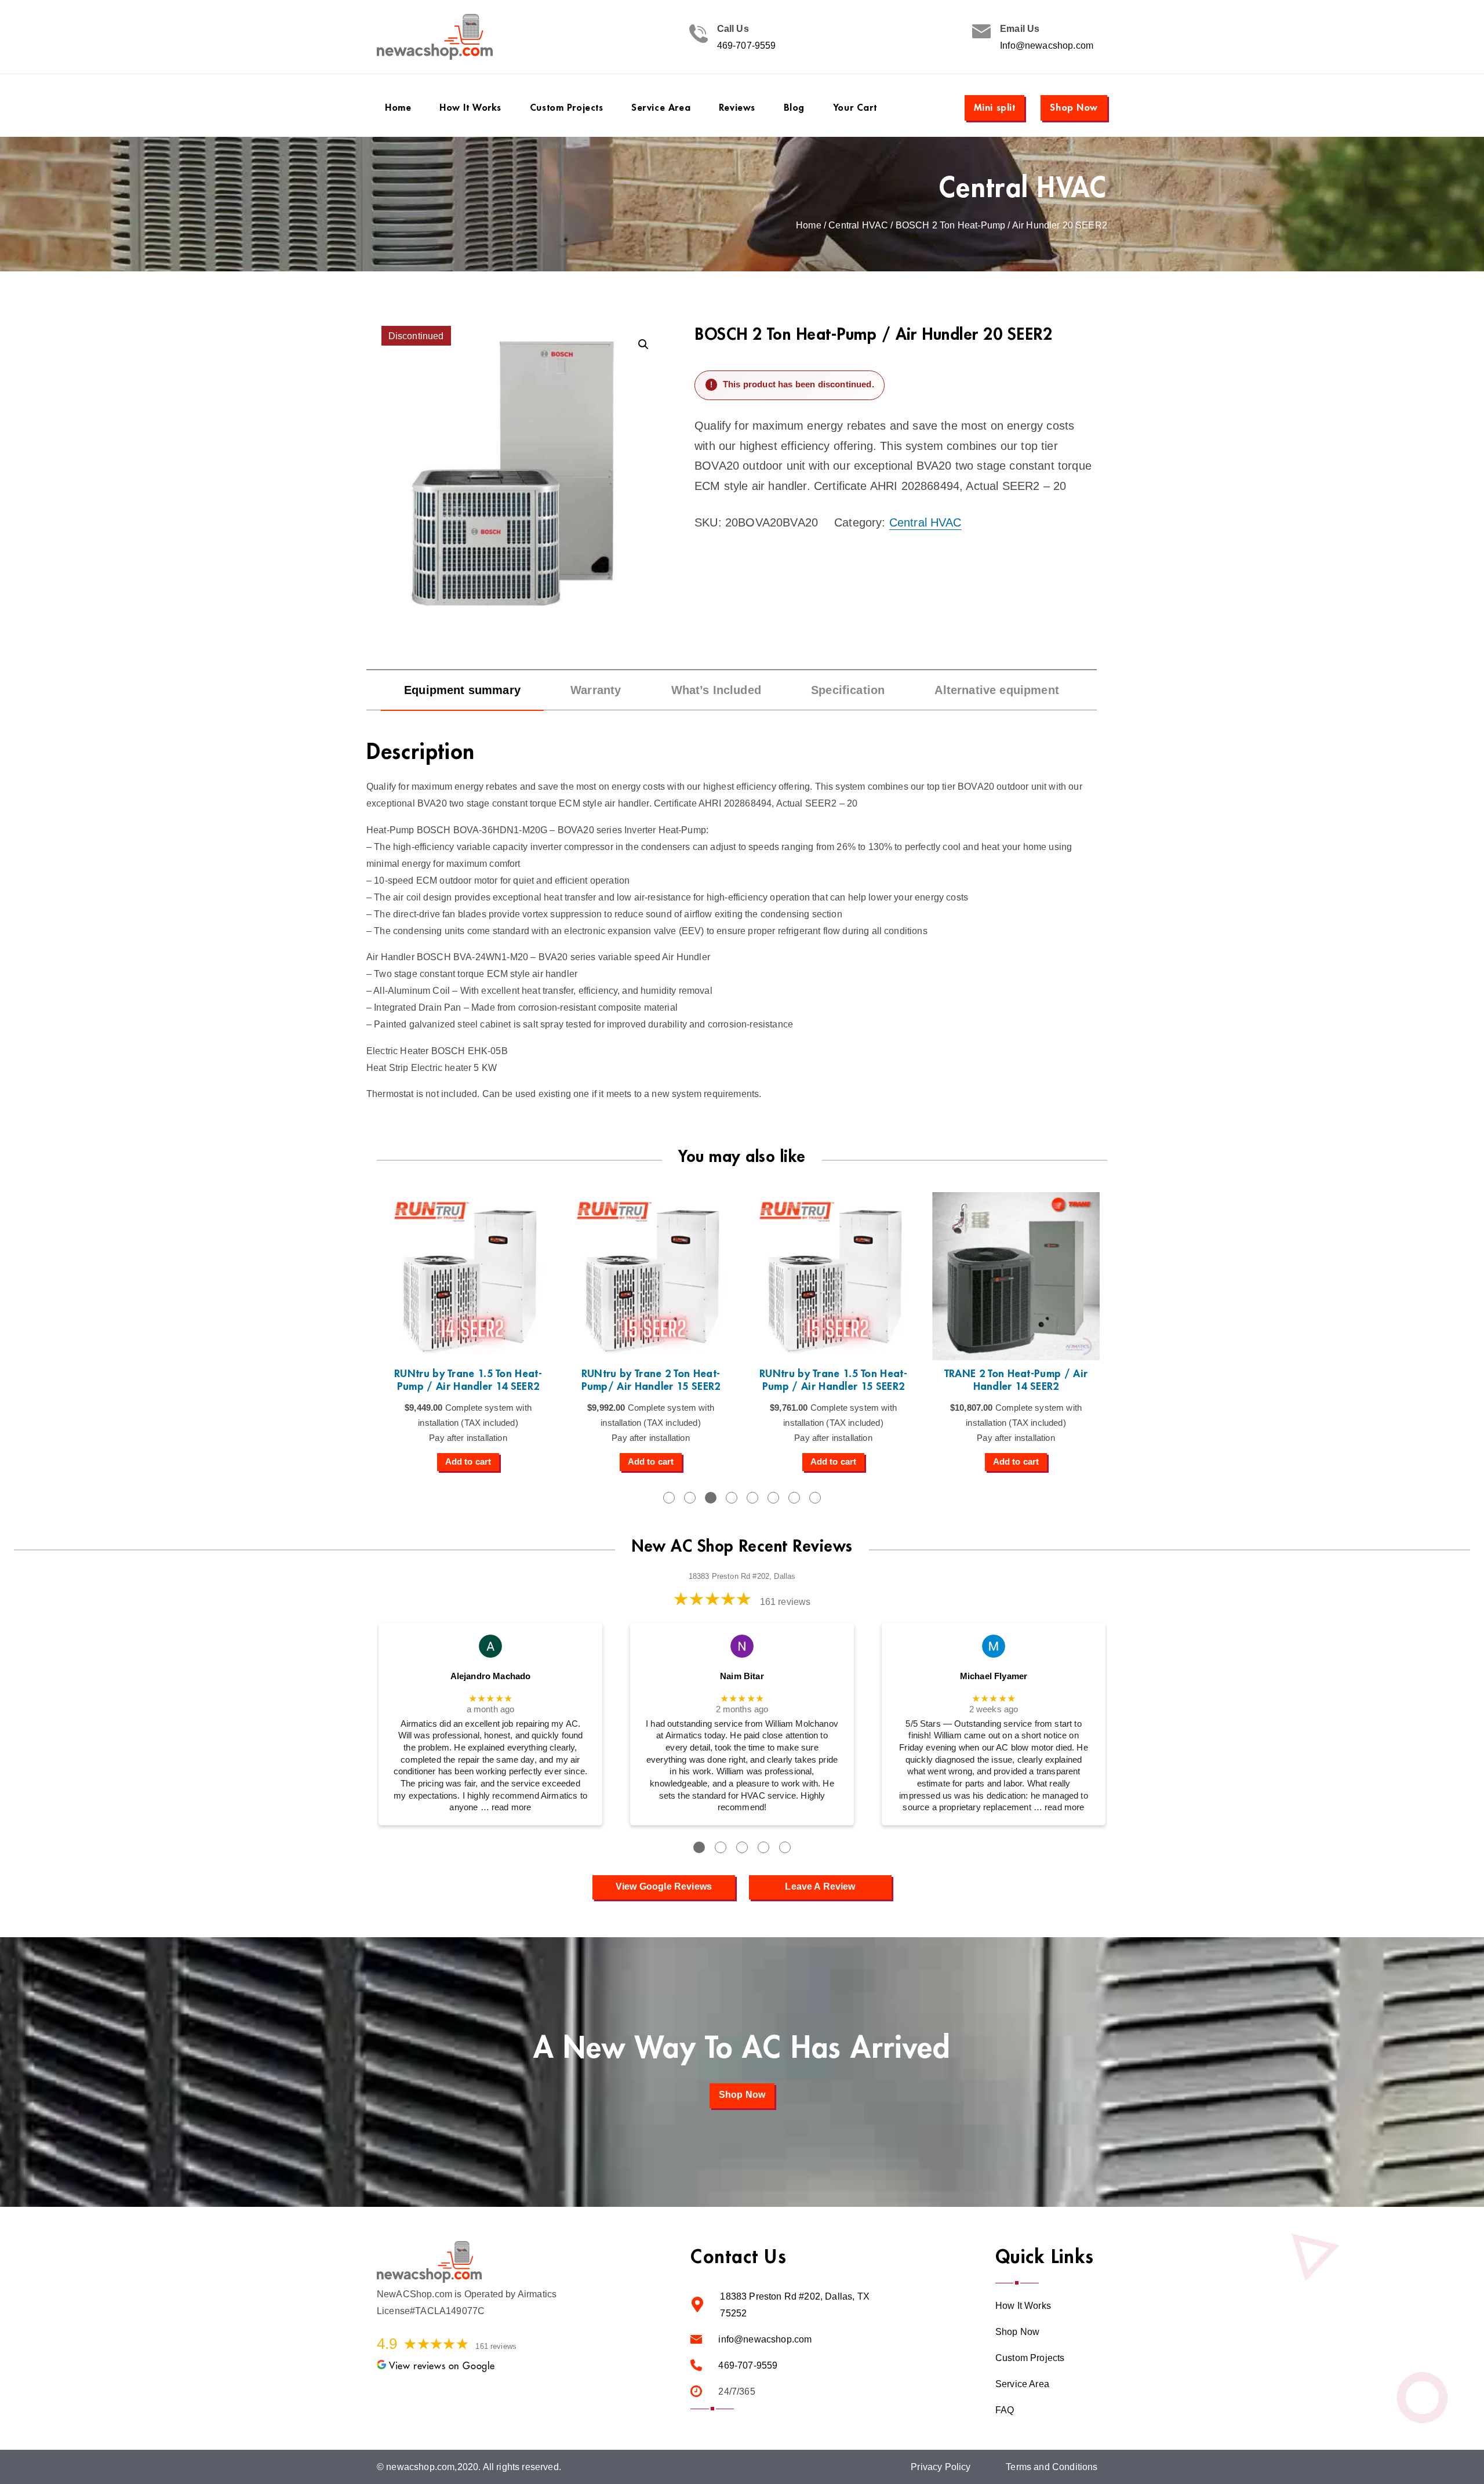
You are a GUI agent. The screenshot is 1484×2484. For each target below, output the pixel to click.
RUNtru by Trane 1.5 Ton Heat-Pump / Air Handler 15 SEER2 (833, 1380)
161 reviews (785, 1602)
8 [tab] (815, 1498)
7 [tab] (794, 1498)
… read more (506, 1807)
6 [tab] (773, 1498)
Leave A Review (820, 1886)
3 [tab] (711, 1498)
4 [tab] (732, 1498)
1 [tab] (669, 1498)
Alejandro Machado (491, 1676)
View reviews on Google (442, 2366)
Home (809, 225)
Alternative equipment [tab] (996, 690)
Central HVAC (1023, 188)
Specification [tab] (848, 690)
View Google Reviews (664, 1886)
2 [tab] (690, 1498)
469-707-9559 (747, 46)
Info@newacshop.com (1047, 46)
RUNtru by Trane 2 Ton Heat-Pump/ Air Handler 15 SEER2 (651, 1380)
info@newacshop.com (765, 2339)
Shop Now (1074, 108)
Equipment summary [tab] (462, 690)
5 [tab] (752, 1498)
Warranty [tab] (596, 690)
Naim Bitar (742, 1676)
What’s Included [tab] (716, 690)
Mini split (995, 108)
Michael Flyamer (994, 1676)
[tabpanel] (468, 1332)
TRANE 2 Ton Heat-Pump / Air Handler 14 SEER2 (1016, 1380)
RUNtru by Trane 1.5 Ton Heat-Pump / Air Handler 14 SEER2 (468, 1380)
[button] (643, 344)
